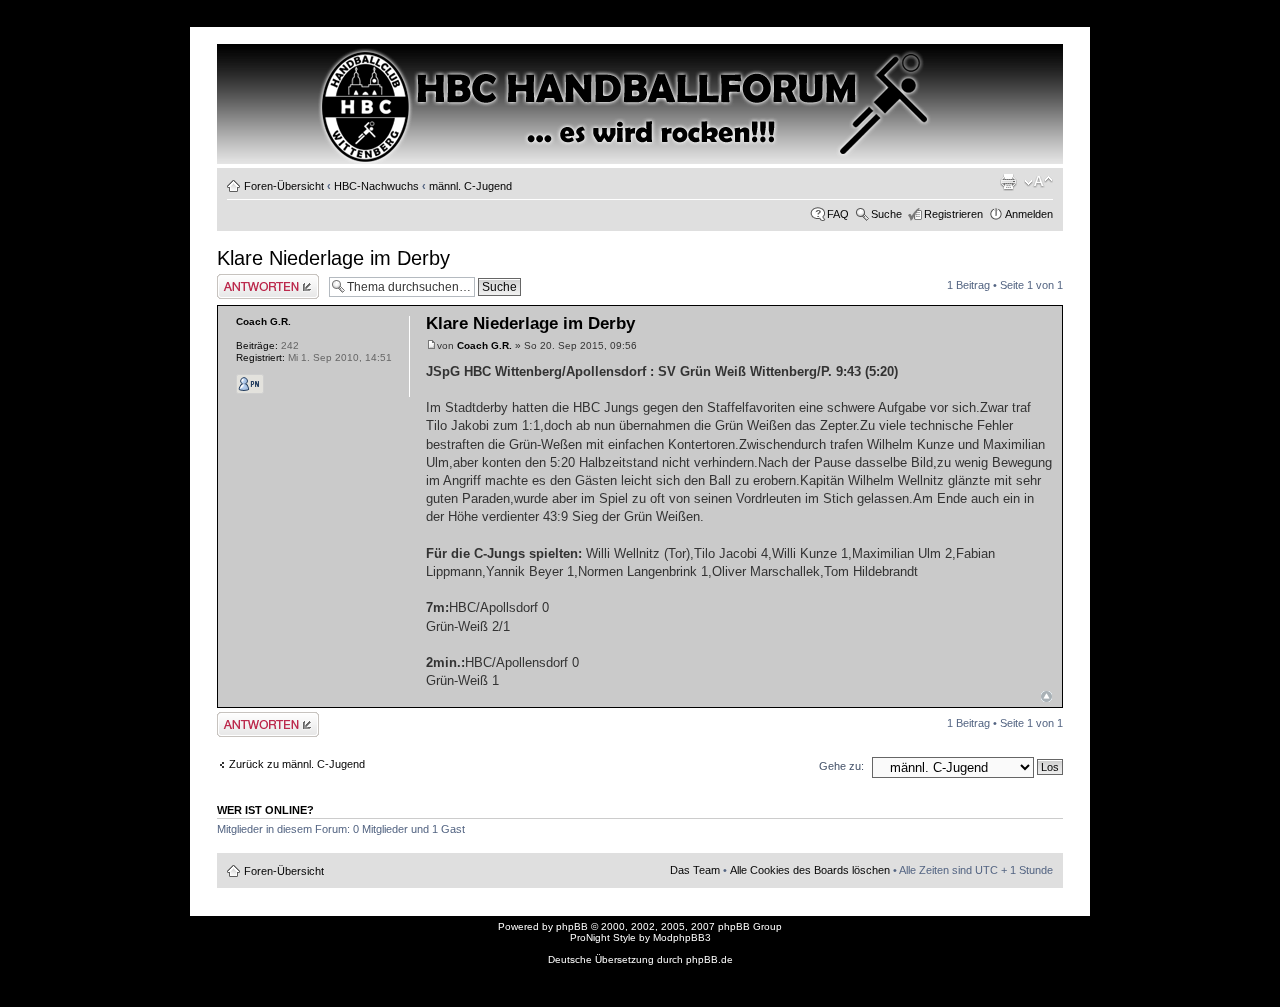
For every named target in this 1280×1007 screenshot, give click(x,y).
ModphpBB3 (682, 937)
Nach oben (1046, 696)
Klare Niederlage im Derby (333, 258)
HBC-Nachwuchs (376, 186)
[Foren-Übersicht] (303, 81)
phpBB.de (709, 959)
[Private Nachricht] (250, 384)
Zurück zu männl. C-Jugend (297, 764)
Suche (886, 214)
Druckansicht (1008, 182)
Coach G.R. (484, 345)
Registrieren (953, 214)
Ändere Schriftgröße (1038, 182)
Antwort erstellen (257, 280)
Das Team (695, 870)
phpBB (572, 926)
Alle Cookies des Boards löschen (810, 870)
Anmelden (1029, 214)
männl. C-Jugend (470, 186)
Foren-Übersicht (284, 186)
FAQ (838, 214)
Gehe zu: (841, 766)
